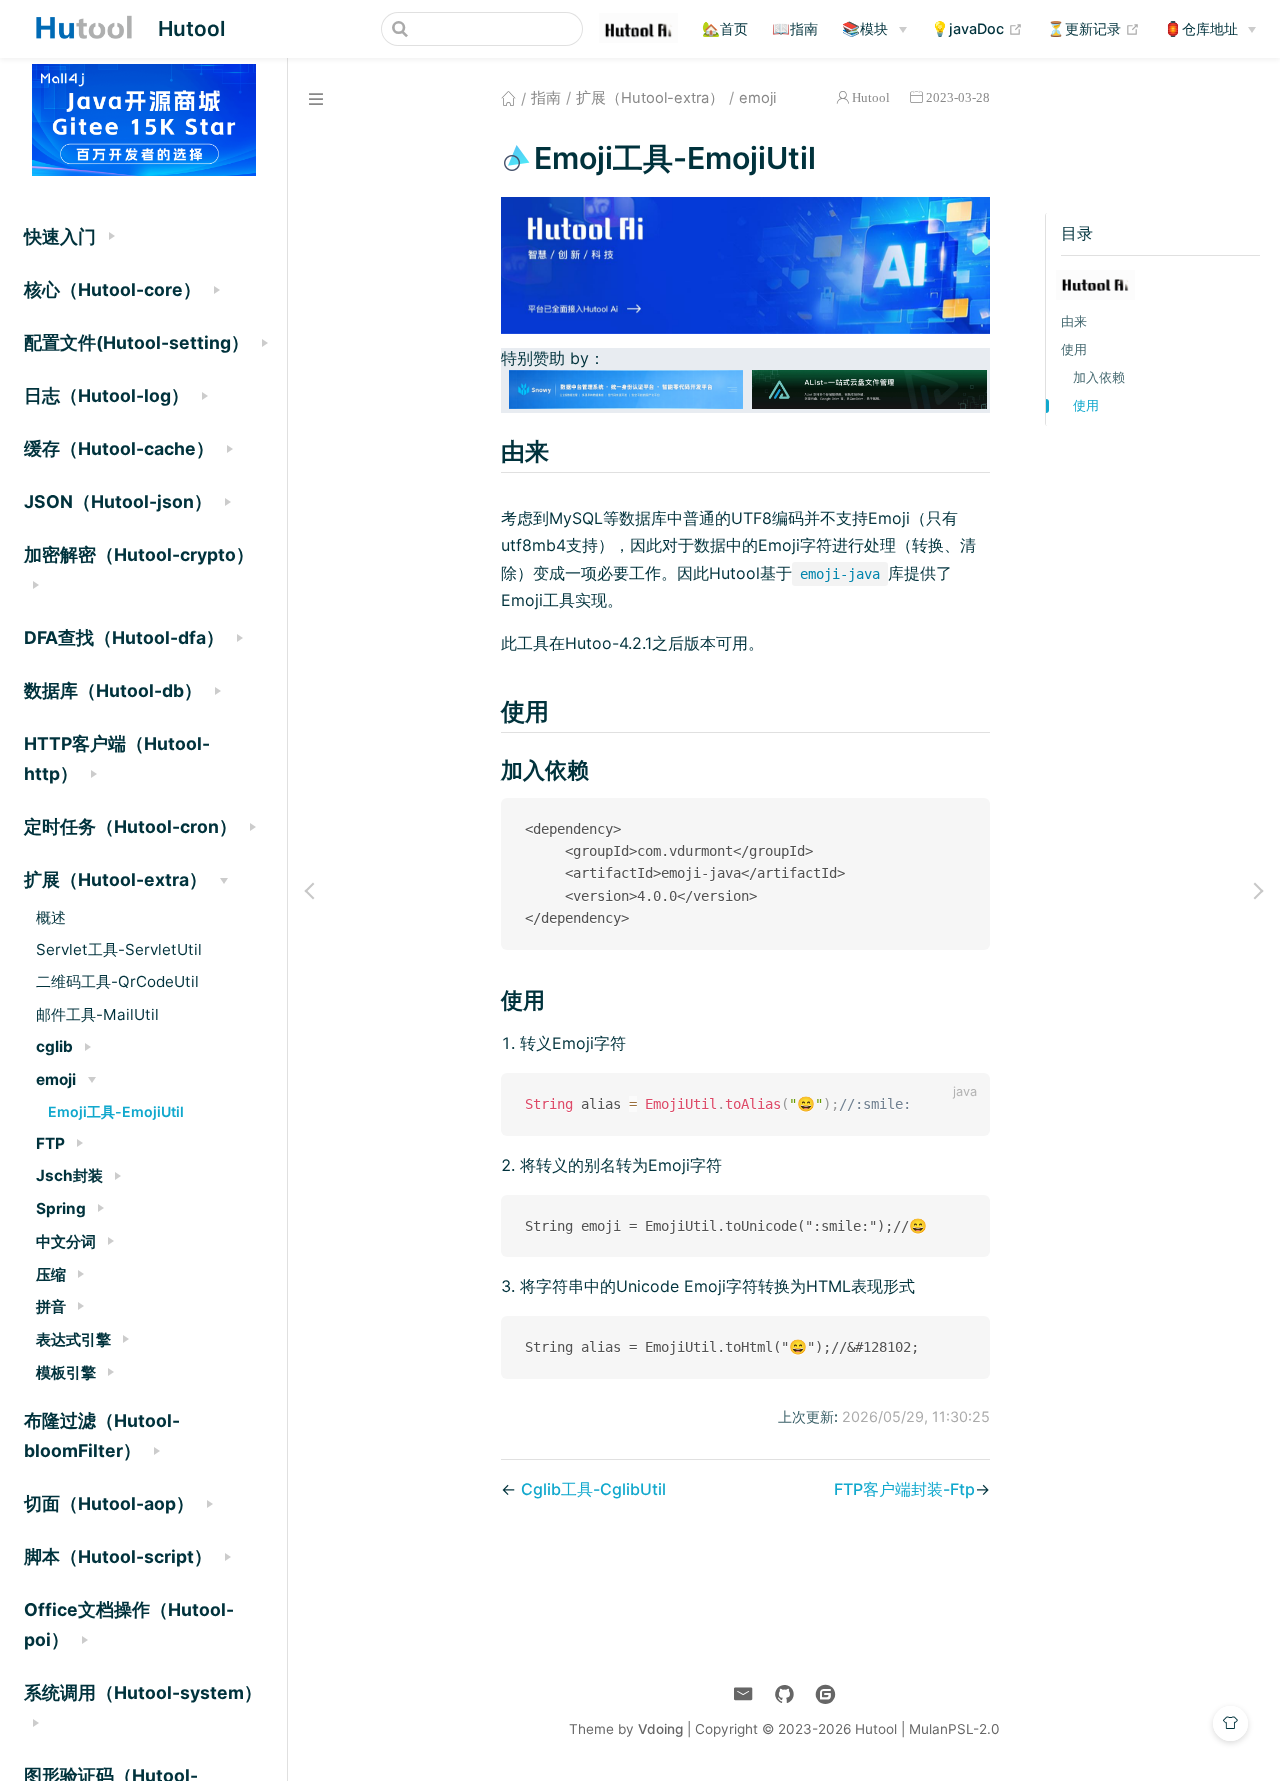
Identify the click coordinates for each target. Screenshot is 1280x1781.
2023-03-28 (958, 97)
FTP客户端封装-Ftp (904, 1489)
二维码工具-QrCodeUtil (117, 981)
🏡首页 (725, 28)
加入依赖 (1099, 377)
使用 (1074, 349)
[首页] (508, 98)
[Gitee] (825, 1694)
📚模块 (865, 28)
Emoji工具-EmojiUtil (116, 1111)
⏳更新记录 (1093, 28)
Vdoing (660, 1729)
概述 (51, 917)
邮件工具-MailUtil (97, 1014)
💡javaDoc (977, 28)
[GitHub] (784, 1694)
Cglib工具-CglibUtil (593, 1489)
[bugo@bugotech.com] (743, 1694)
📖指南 (795, 28)
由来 (1074, 321)
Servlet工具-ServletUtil (119, 949)
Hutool (871, 97)
